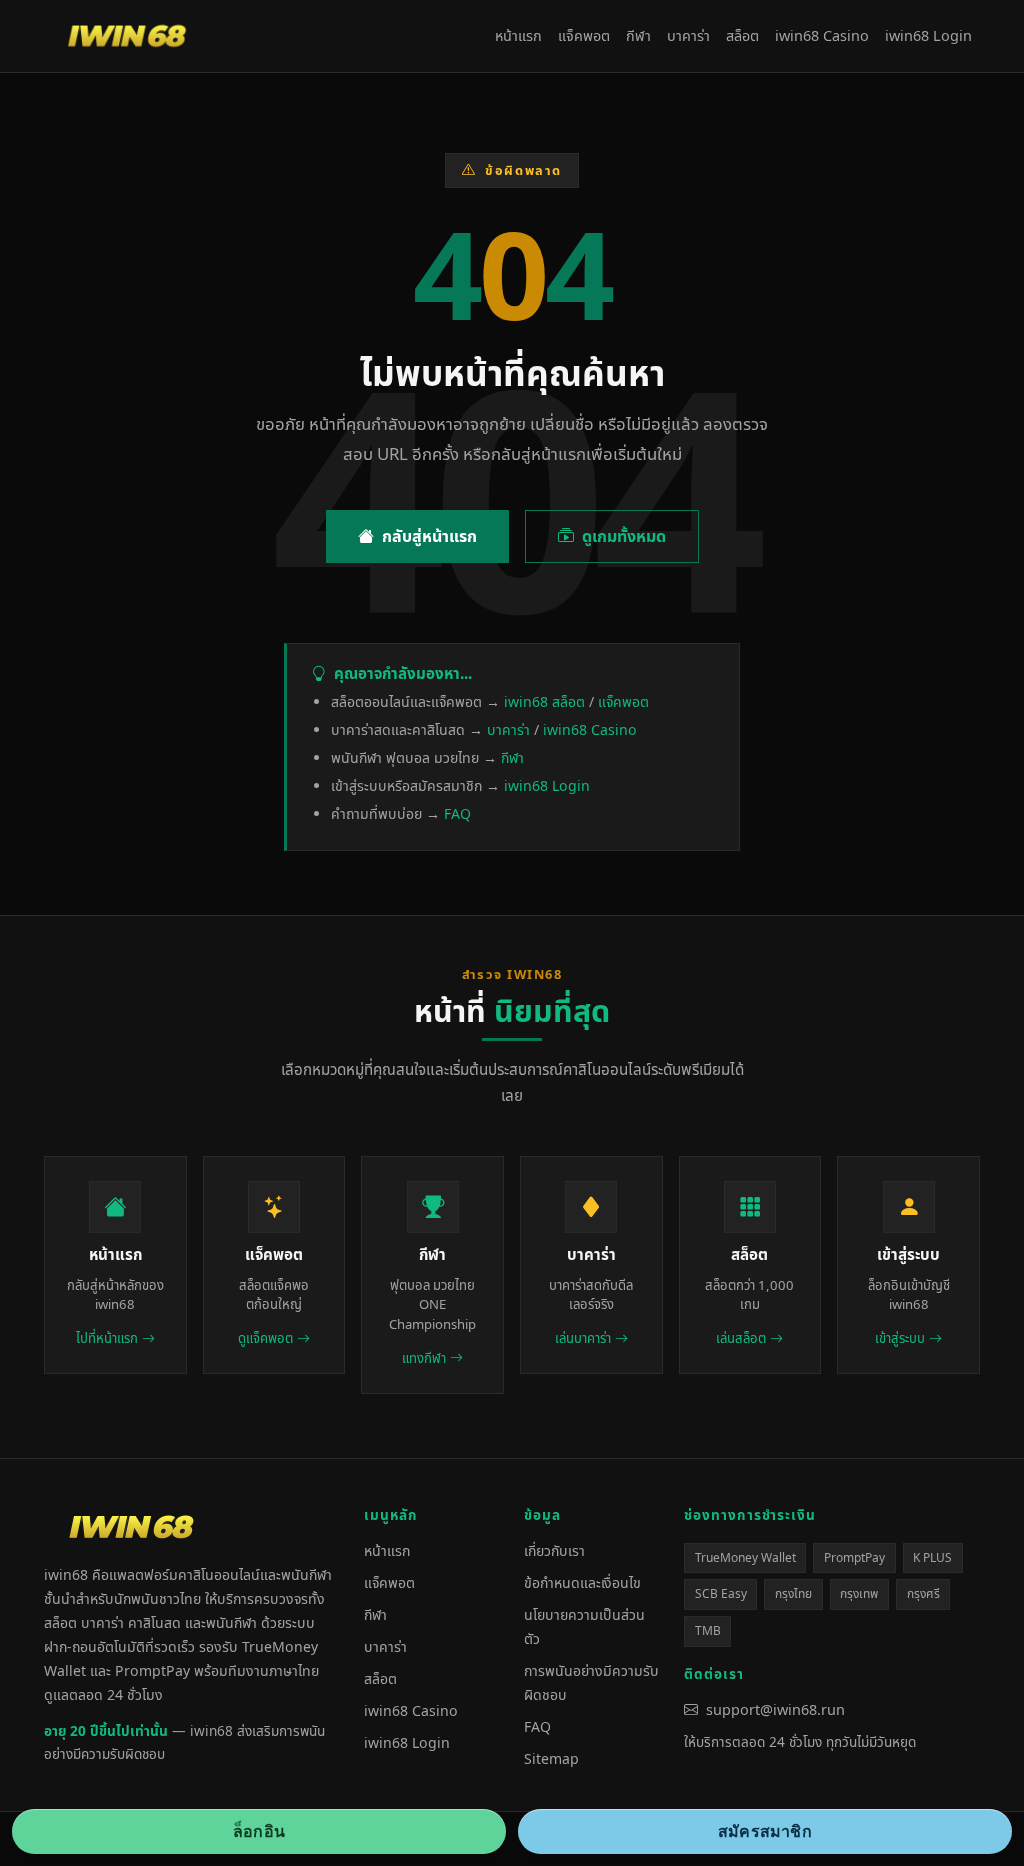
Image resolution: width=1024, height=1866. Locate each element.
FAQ (457, 813)
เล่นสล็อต (741, 1338)
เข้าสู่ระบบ (900, 1338)
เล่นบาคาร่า (583, 1338)
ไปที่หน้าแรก (107, 1338)
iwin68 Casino (822, 35)
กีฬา (638, 35)
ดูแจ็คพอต (265, 1338)
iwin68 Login (928, 35)
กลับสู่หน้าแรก (429, 536)
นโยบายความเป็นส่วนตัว (584, 1626)
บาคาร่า (688, 35)
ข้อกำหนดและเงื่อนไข (582, 1582)
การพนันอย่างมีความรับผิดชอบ (591, 1682)
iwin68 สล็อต (544, 701)
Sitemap (551, 1758)
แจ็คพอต (584, 35)
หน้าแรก (518, 35)
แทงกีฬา (424, 1358)
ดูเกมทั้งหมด (624, 536)
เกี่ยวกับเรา (554, 1550)
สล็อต (742, 35)
